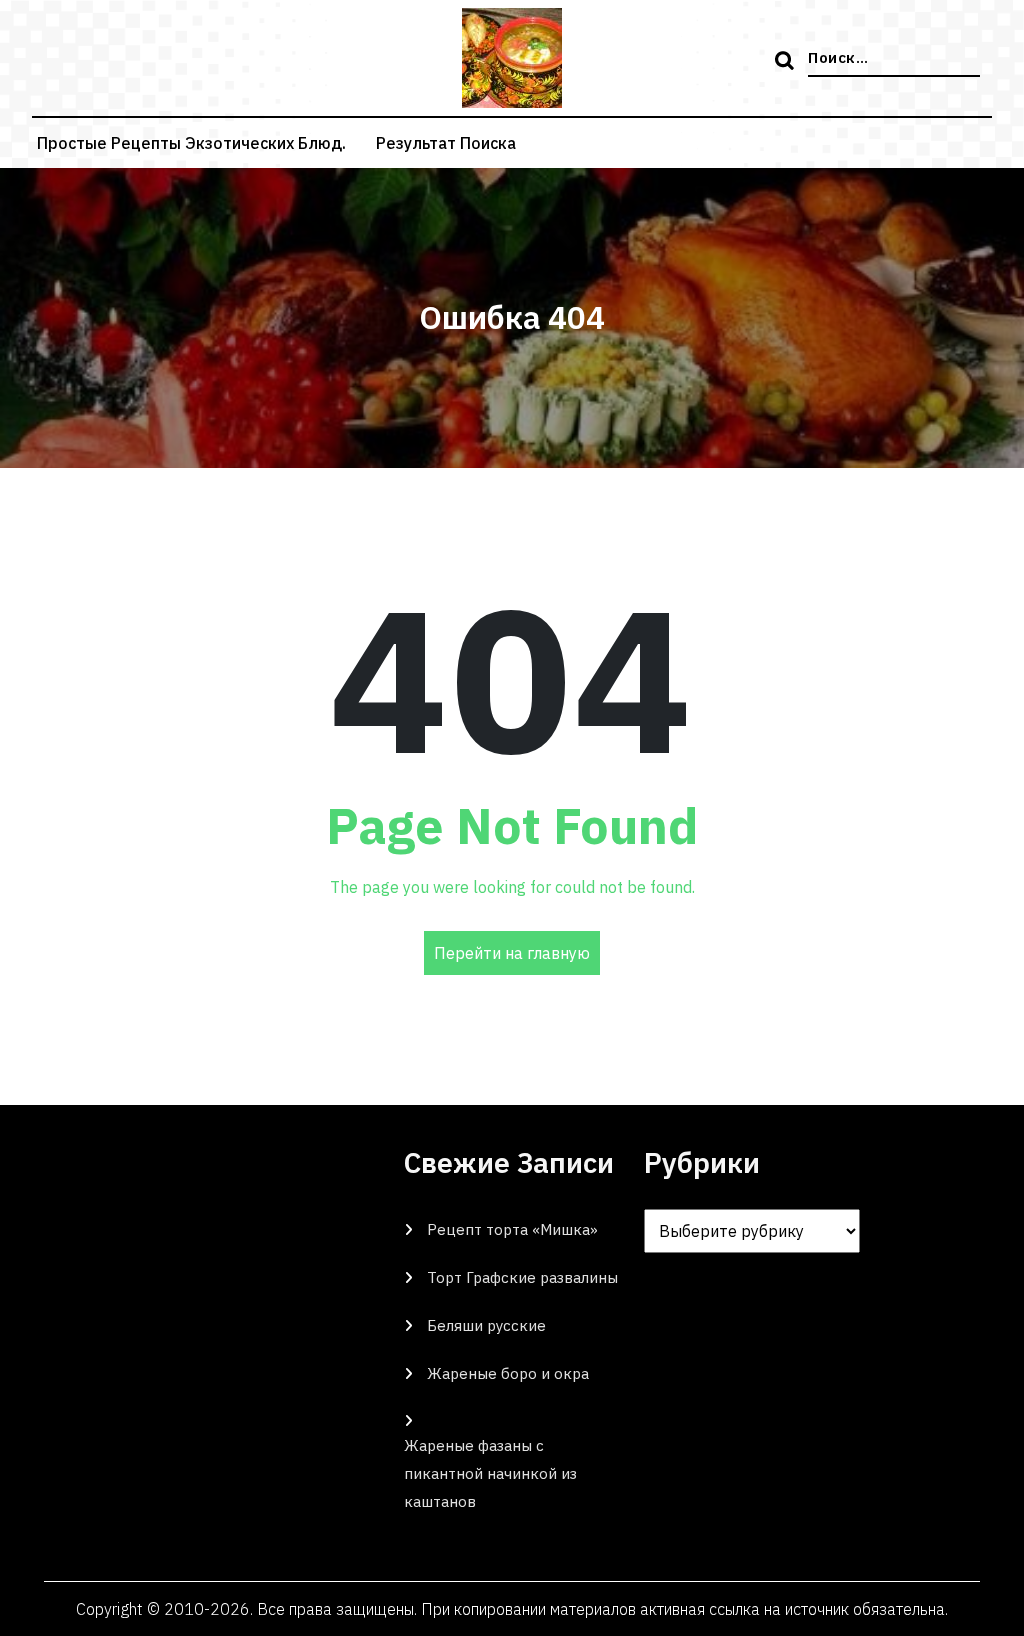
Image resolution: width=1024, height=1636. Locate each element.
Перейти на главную (512, 953)
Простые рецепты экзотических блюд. (191, 143)
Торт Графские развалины (522, 1277)
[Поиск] (787, 62)
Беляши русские (486, 1325)
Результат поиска (446, 143)
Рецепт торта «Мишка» (512, 1229)
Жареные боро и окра (508, 1373)
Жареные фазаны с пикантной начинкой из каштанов (490, 1473)
